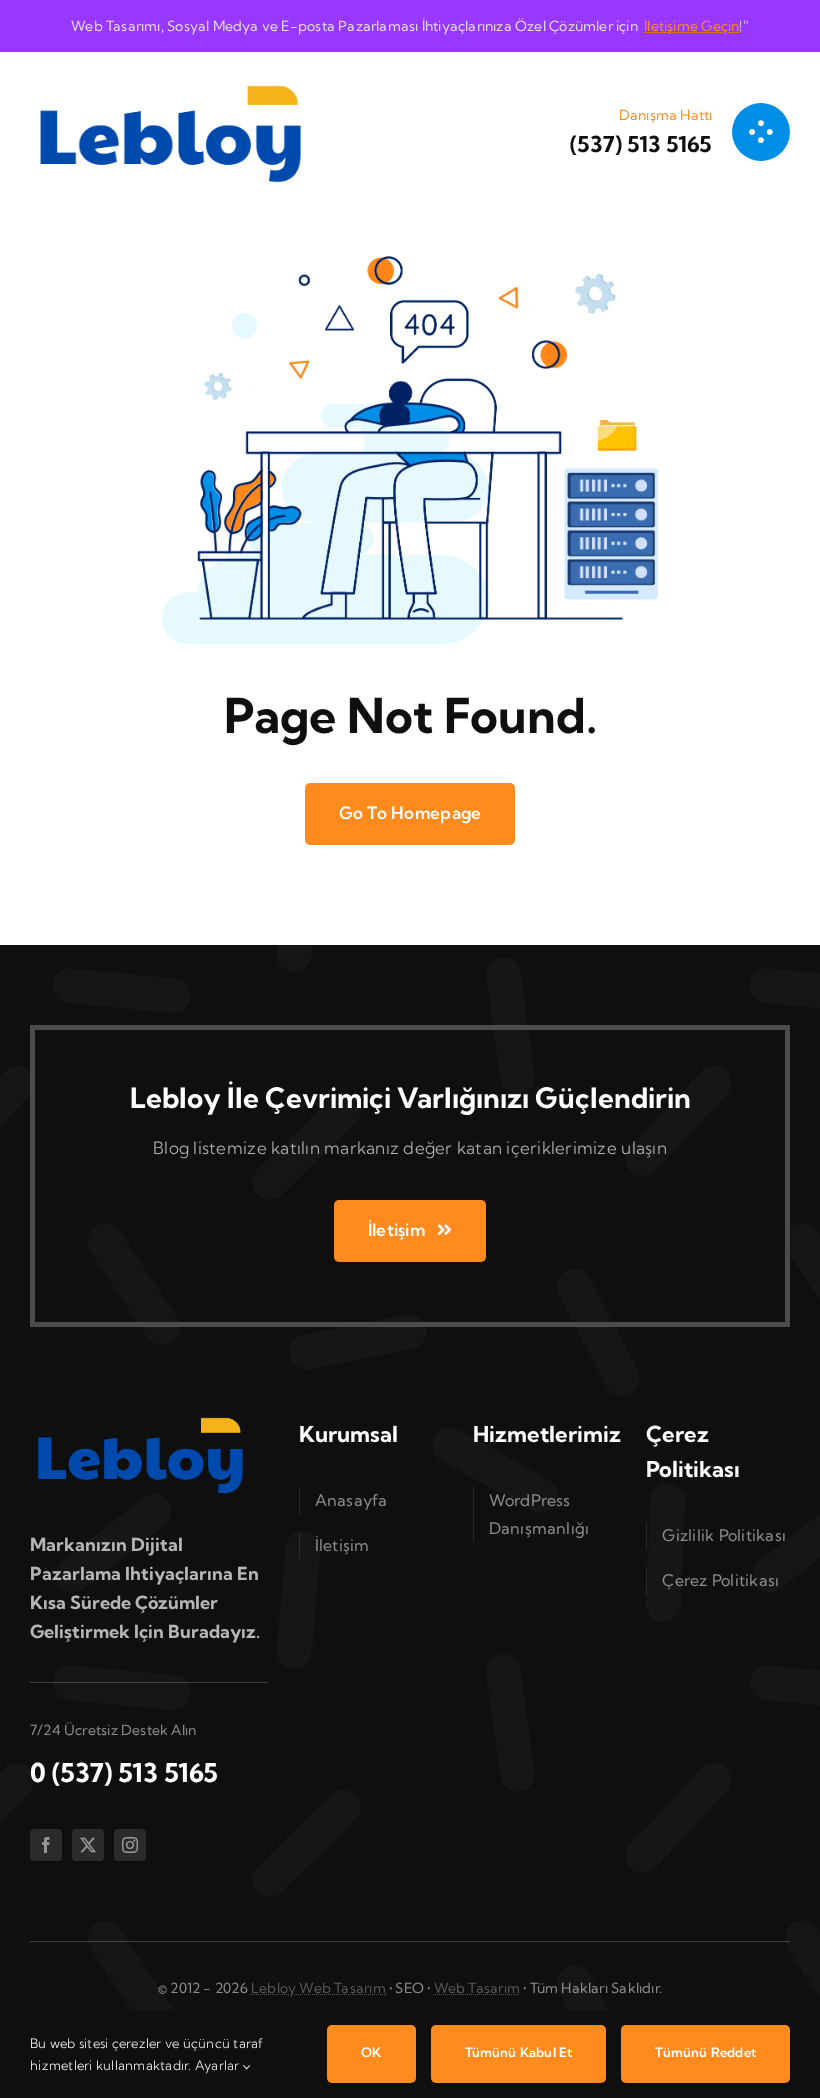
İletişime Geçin (691, 26)
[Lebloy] (170, 80)
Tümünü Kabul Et (519, 2052)
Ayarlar (219, 2065)
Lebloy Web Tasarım (320, 1988)
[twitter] (88, 1845)
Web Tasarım (477, 1988)
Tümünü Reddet (705, 2052)
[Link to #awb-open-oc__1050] (761, 132)
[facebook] (46, 1845)
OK (371, 2052)
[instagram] (130, 1845)
